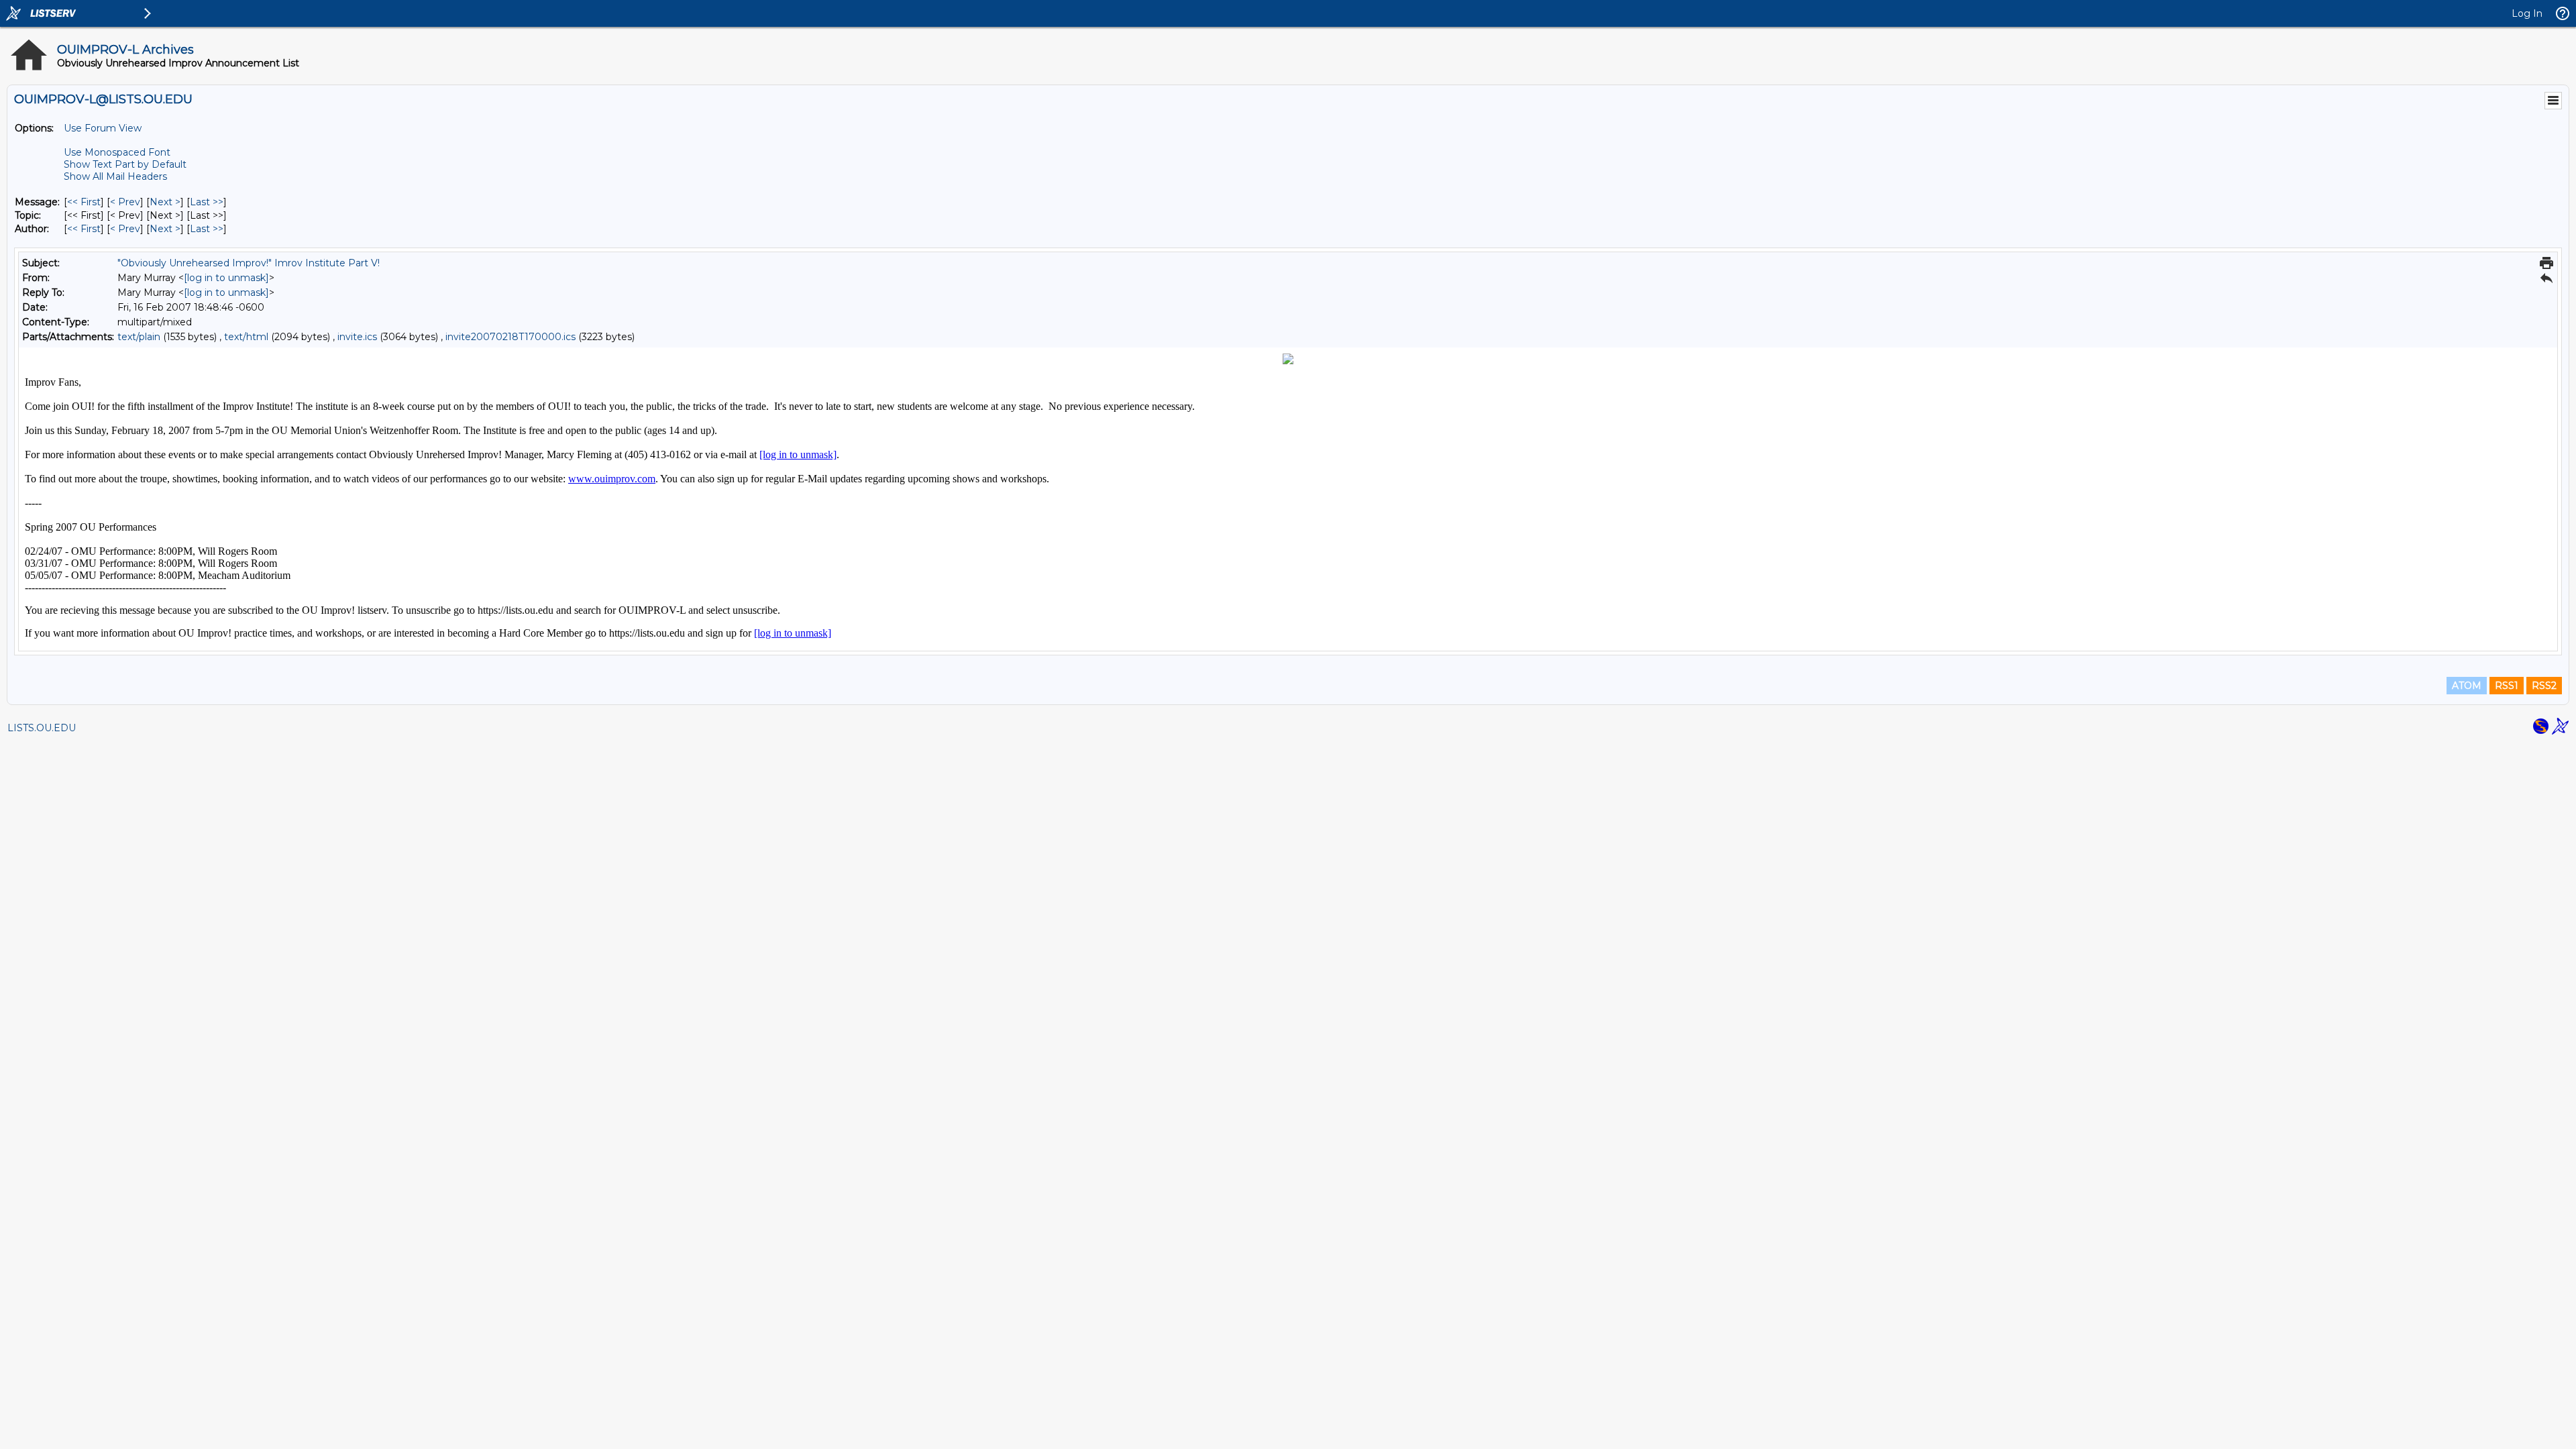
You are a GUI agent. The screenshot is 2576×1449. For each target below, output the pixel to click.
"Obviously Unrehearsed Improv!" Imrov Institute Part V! (249, 263)
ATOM (2467, 686)
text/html (246, 337)
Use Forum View (103, 128)
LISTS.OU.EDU (42, 728)
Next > (165, 202)
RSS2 (2544, 686)
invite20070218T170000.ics (511, 337)
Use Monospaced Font (117, 152)
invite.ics (357, 337)
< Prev (125, 202)
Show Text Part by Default (125, 164)
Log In (2527, 13)
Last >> (207, 202)
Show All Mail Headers (115, 176)
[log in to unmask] (226, 278)
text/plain (139, 337)
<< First (84, 202)
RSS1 (2507, 686)
